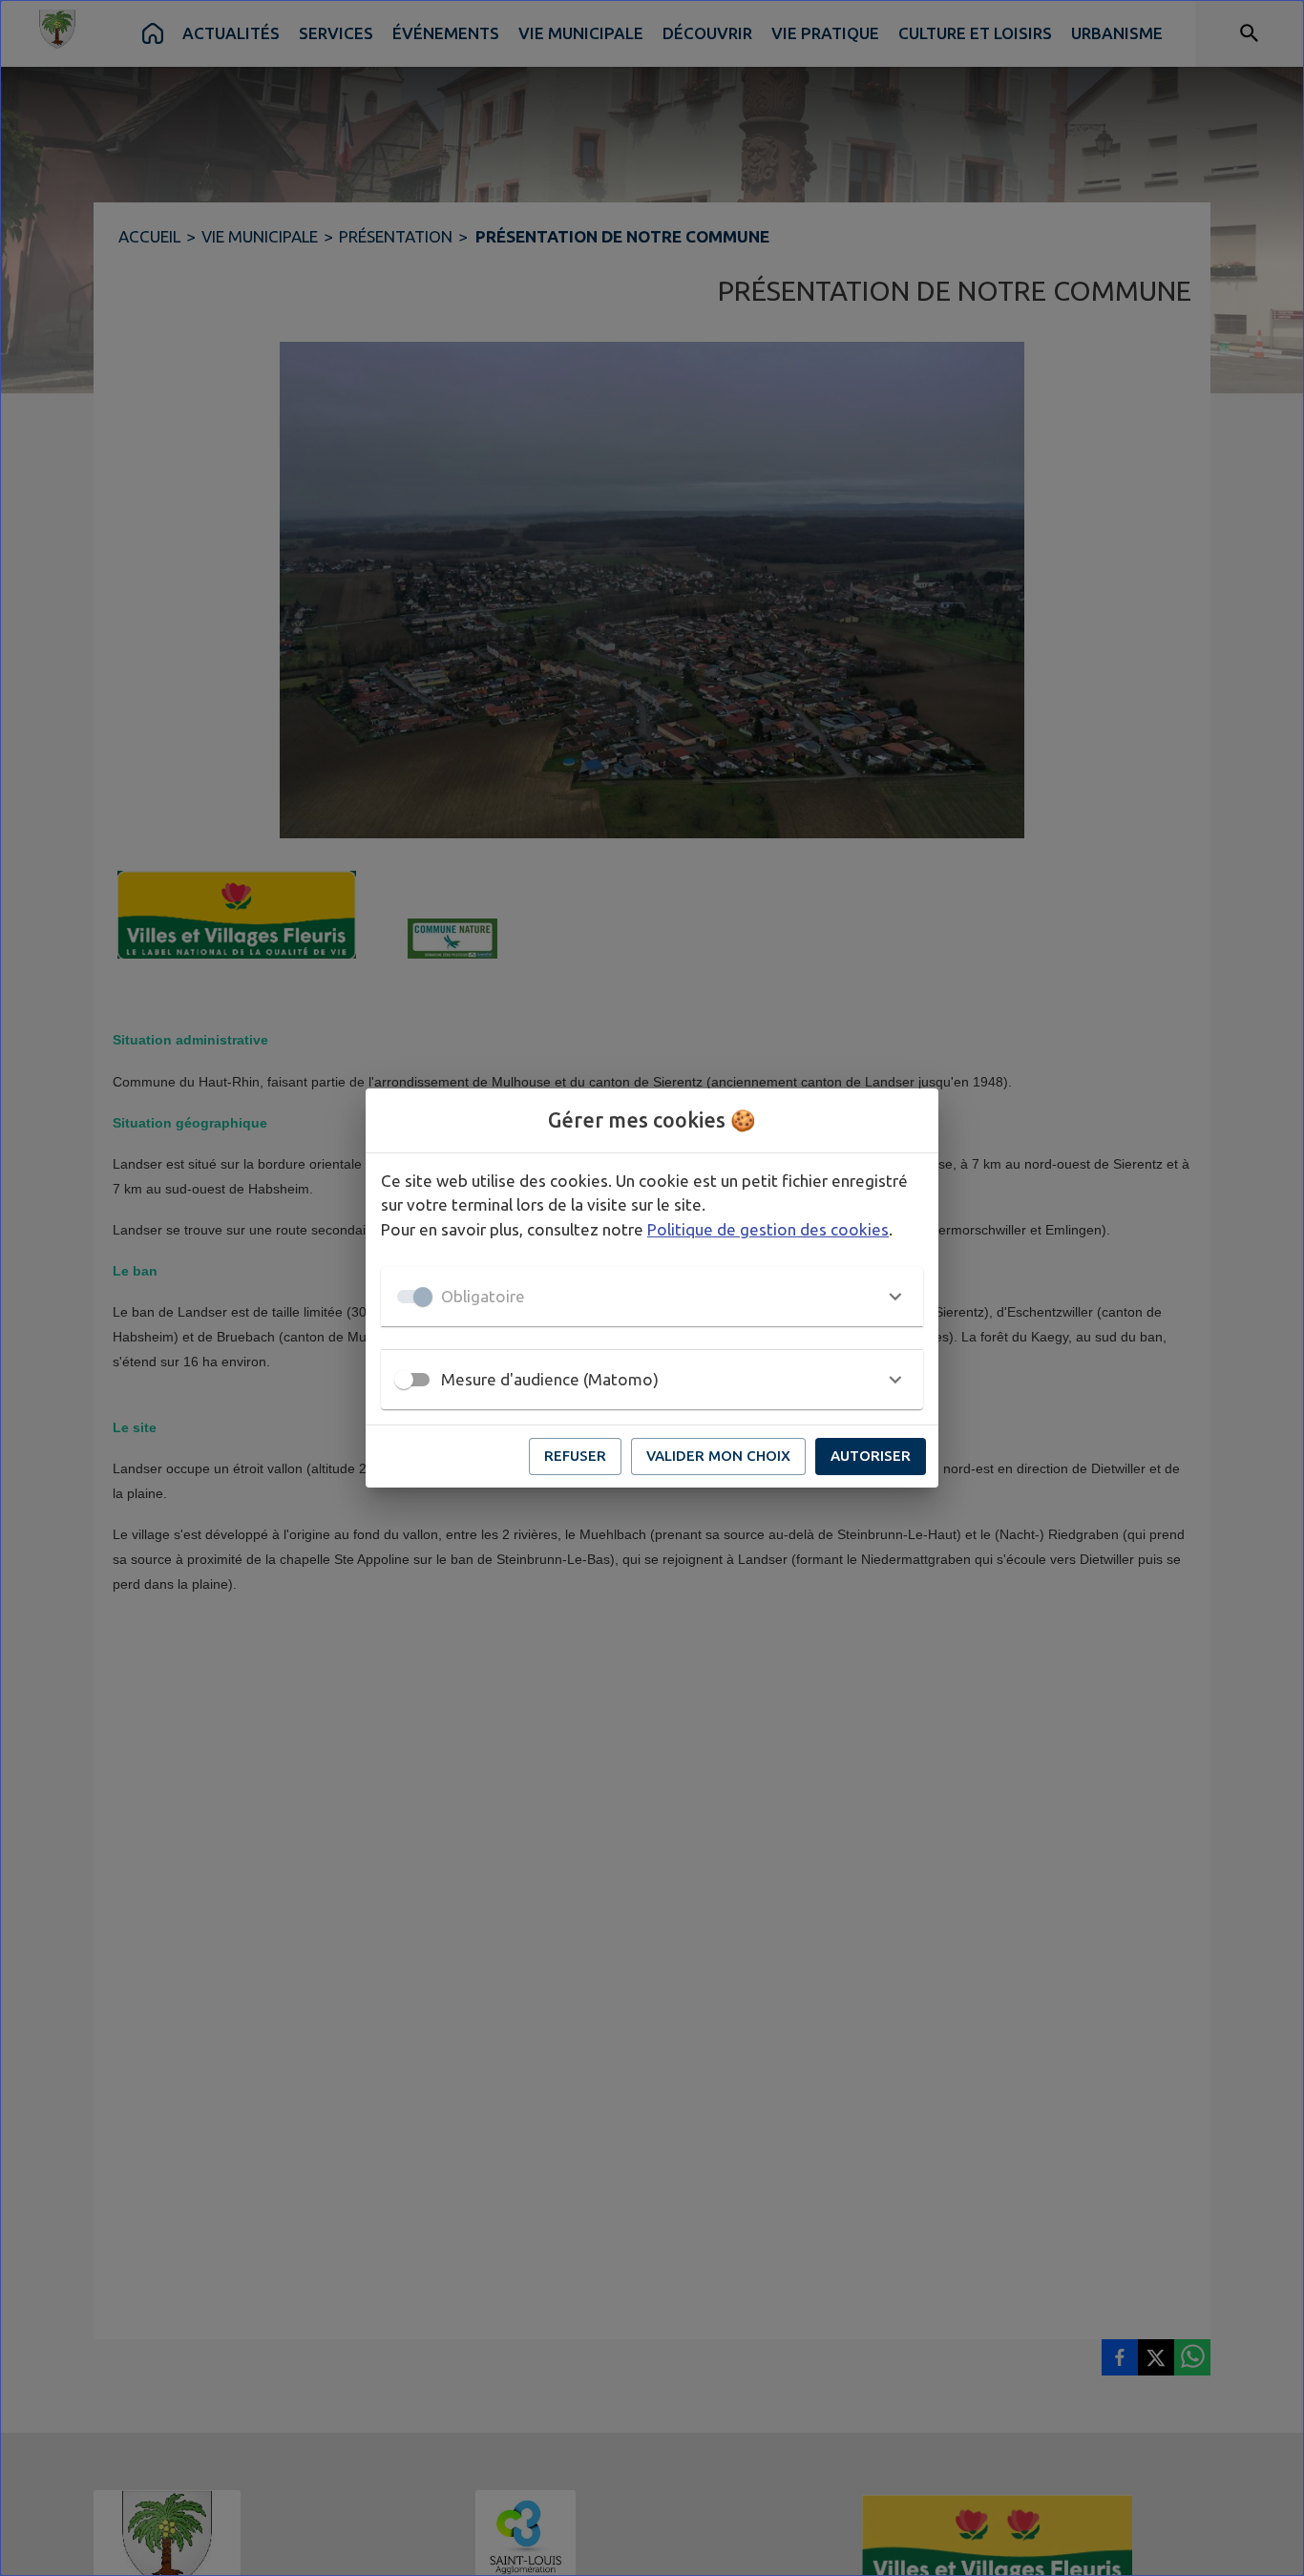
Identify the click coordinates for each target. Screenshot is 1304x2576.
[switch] (404, 1380)
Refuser (575, 1456)
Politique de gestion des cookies (768, 1229)
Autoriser (871, 1456)
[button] (652, 1297)
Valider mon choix (718, 1456)
